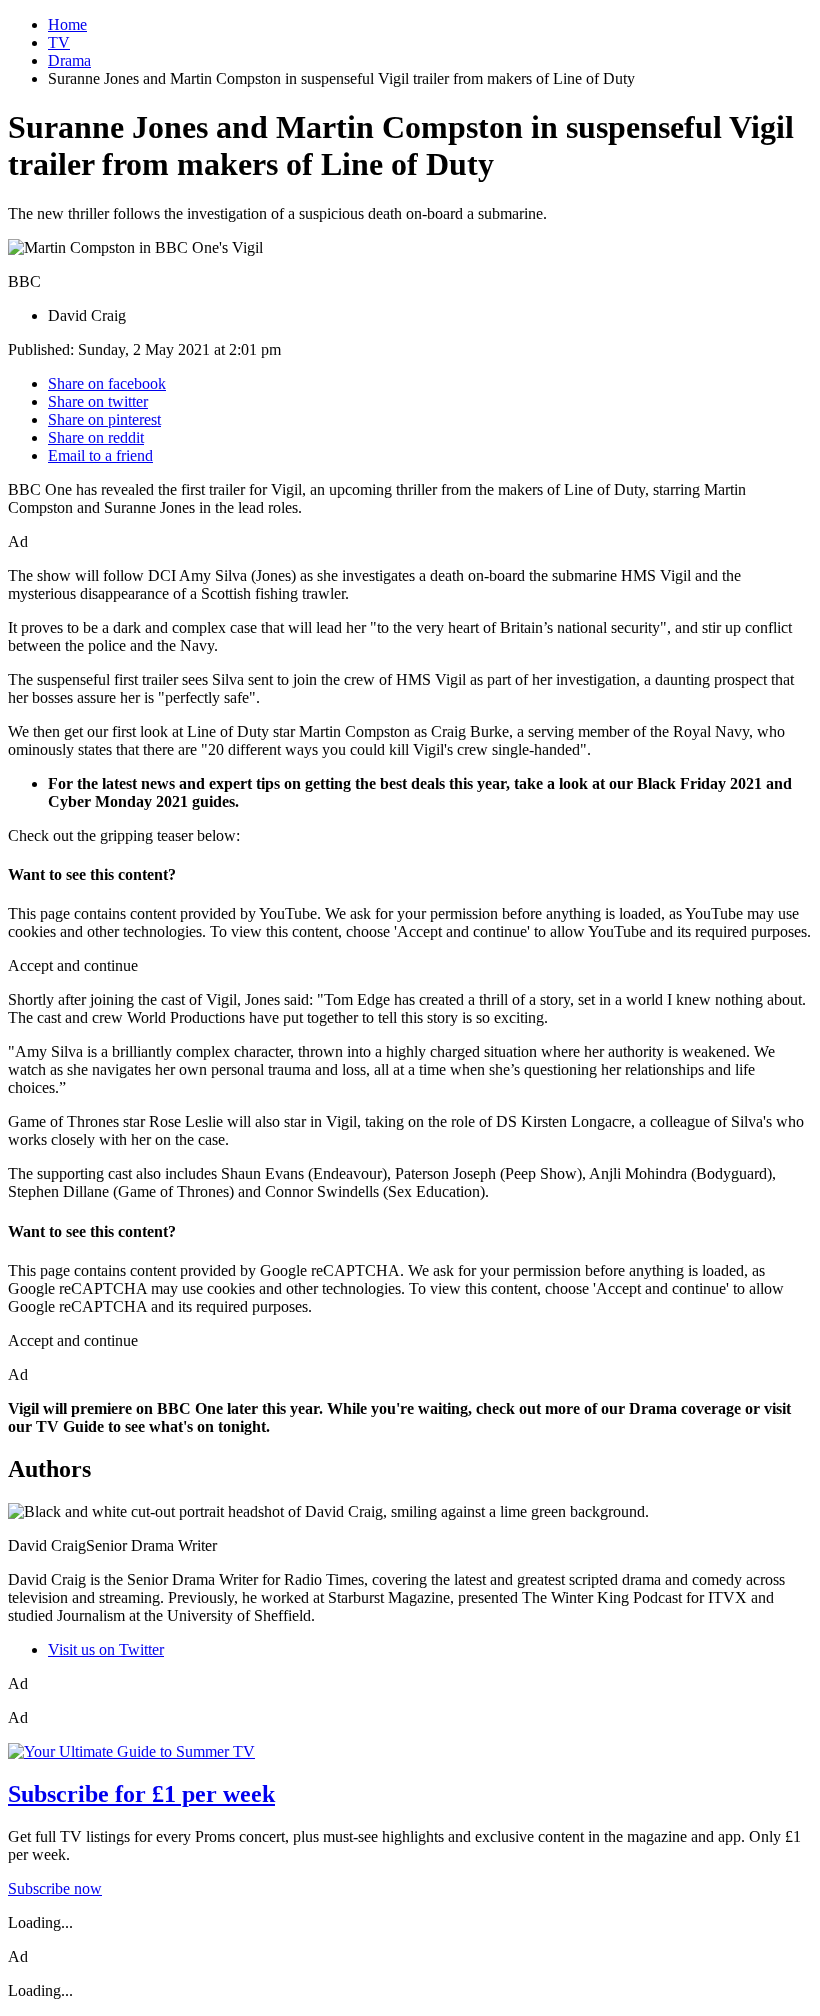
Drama (69, 60)
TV (59, 42)
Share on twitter (98, 401)
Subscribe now (55, 1888)
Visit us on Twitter (106, 1649)
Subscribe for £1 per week (141, 1794)
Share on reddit (96, 437)
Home (67, 24)
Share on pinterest (104, 419)
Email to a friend (100, 455)
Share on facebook (107, 383)
